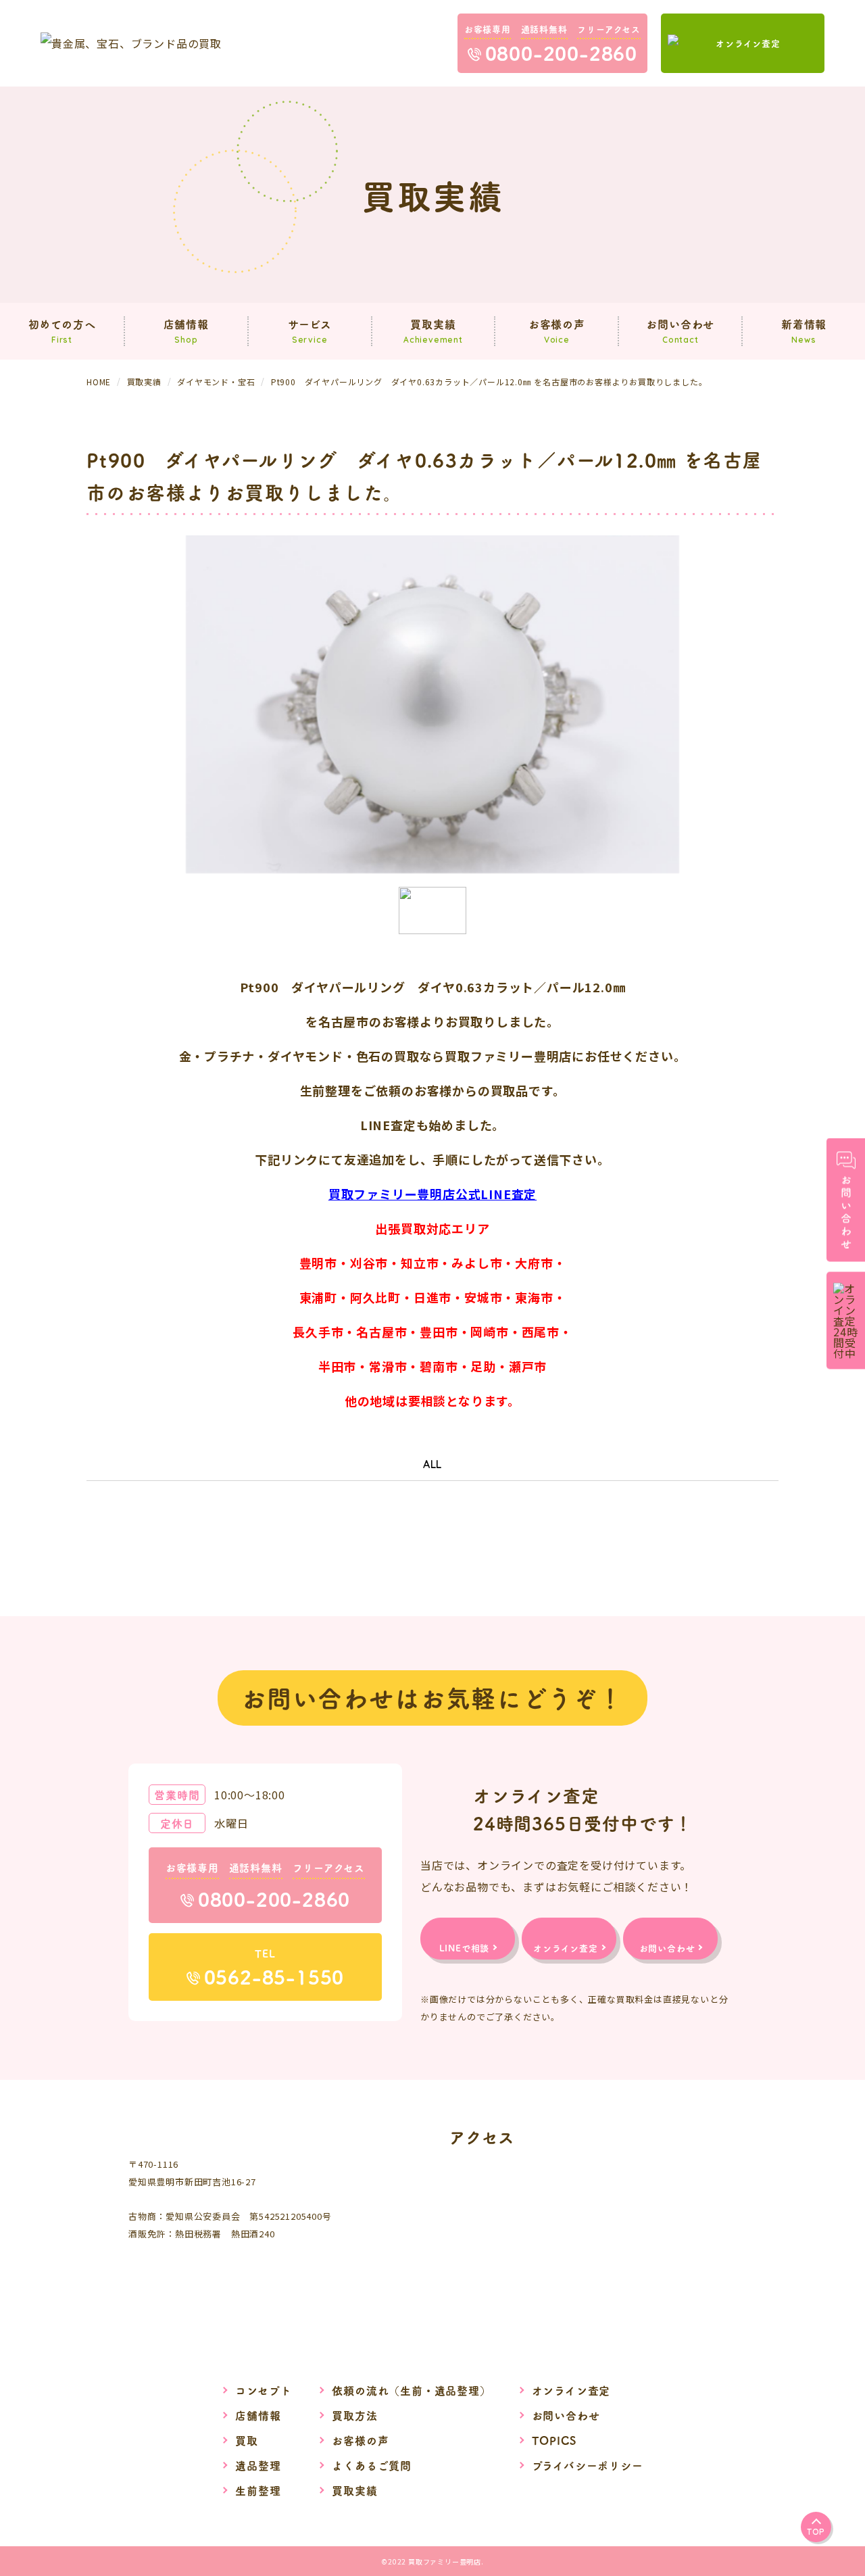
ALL (432, 1464)
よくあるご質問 (372, 2465)
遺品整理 (258, 2465)
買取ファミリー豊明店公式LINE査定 (432, 1194)
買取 (247, 2440)
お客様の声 (360, 2440)
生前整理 (258, 2490)
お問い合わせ (566, 2415)
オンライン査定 (571, 2390)
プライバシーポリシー (588, 2465)
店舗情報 (258, 2415)
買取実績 (354, 2490)
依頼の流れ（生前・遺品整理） (411, 2390)
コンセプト (263, 2390)
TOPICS (554, 2440)
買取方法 (354, 2415)
